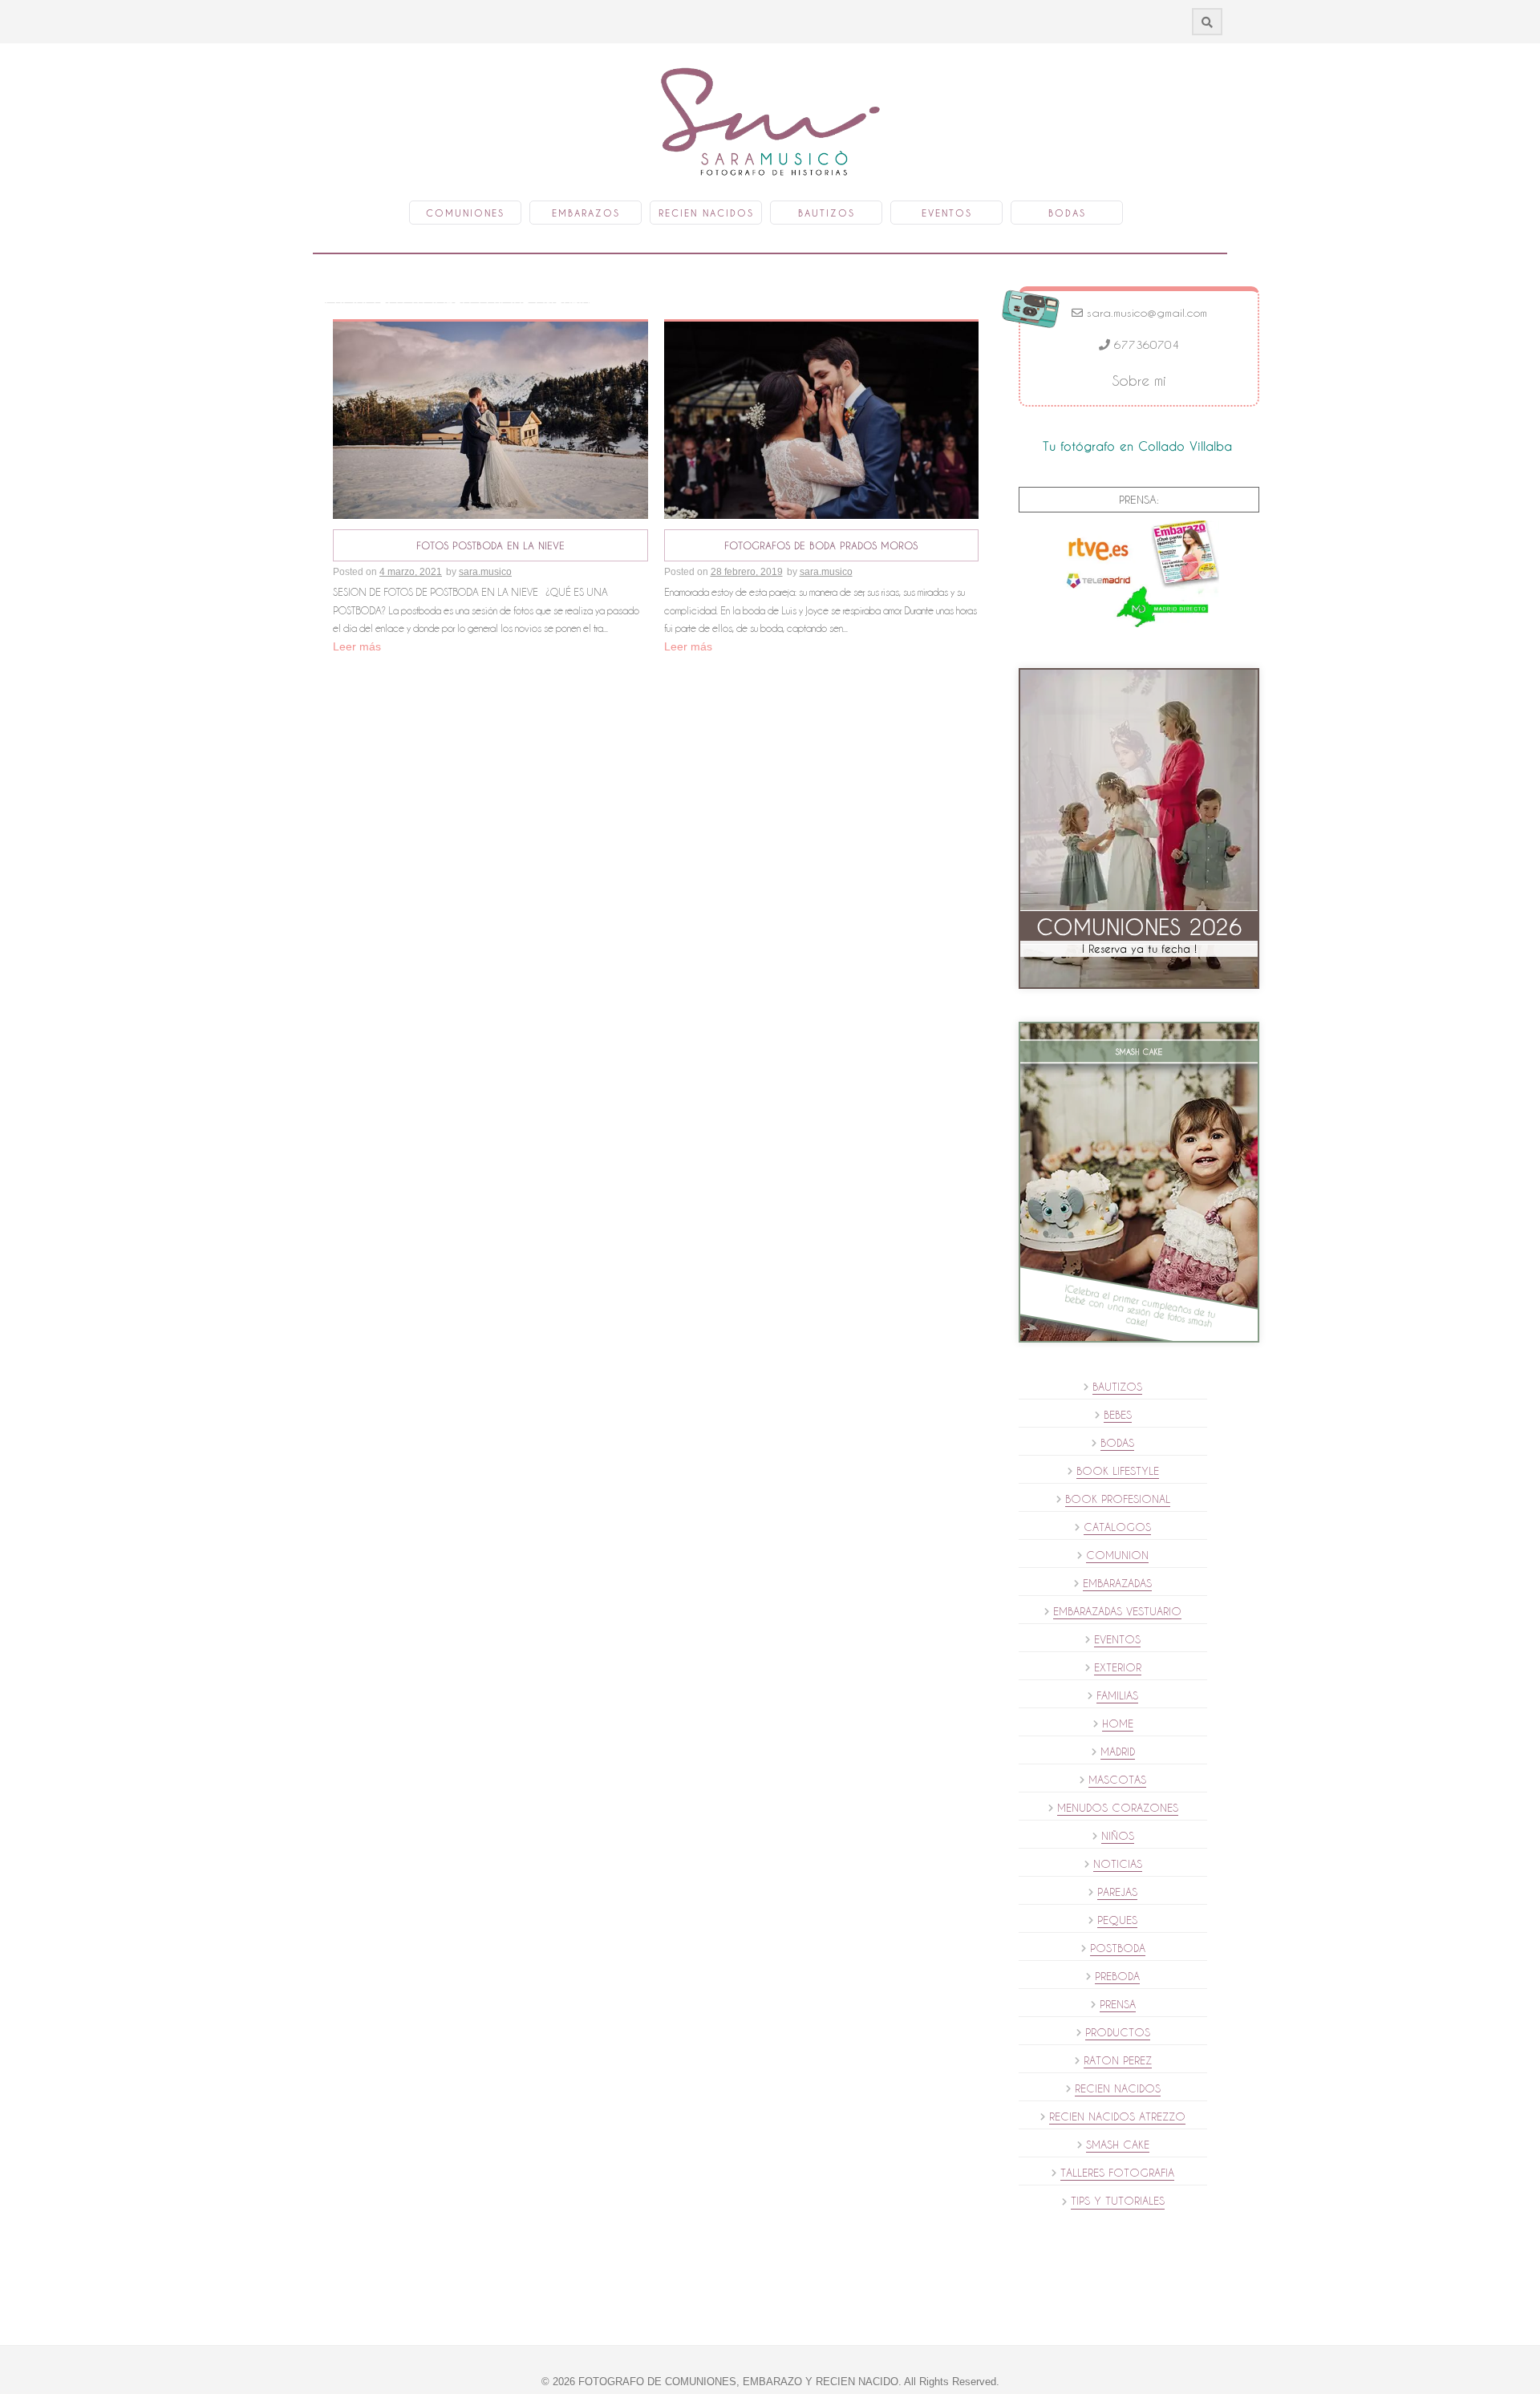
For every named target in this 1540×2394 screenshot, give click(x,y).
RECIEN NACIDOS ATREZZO (1117, 2117)
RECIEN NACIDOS (1118, 2088)
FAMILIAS (1117, 1695)
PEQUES (1117, 1920)
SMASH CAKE (1118, 2145)
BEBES (1118, 1415)
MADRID (1118, 1752)
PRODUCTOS (1118, 2032)
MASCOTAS (1117, 1780)
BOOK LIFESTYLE (1118, 1471)
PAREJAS (1117, 1892)
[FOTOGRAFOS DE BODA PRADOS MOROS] (822, 419)
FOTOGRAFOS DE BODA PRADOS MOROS (821, 545)
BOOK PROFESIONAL (1118, 1499)
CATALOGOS (1117, 1527)
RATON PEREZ (1118, 2060)
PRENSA (1118, 2004)
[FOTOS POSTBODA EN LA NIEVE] (490, 419)
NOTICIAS (1118, 1864)
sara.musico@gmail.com (1145, 313)
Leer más (357, 646)
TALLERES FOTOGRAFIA (1117, 2173)
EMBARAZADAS (1117, 1583)
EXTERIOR (1118, 1667)
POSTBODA (1118, 1948)
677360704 (1145, 345)
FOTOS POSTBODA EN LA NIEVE (490, 545)
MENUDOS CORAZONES (1118, 1808)
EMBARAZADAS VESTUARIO (1117, 1611)
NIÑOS (1118, 1836)
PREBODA (1117, 1976)
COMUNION (1117, 1555)
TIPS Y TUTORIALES (1118, 2201)
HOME (1118, 1724)
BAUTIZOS (1117, 1387)
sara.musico (485, 572)
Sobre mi (1139, 381)
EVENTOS (1117, 1639)
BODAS (1117, 1443)
